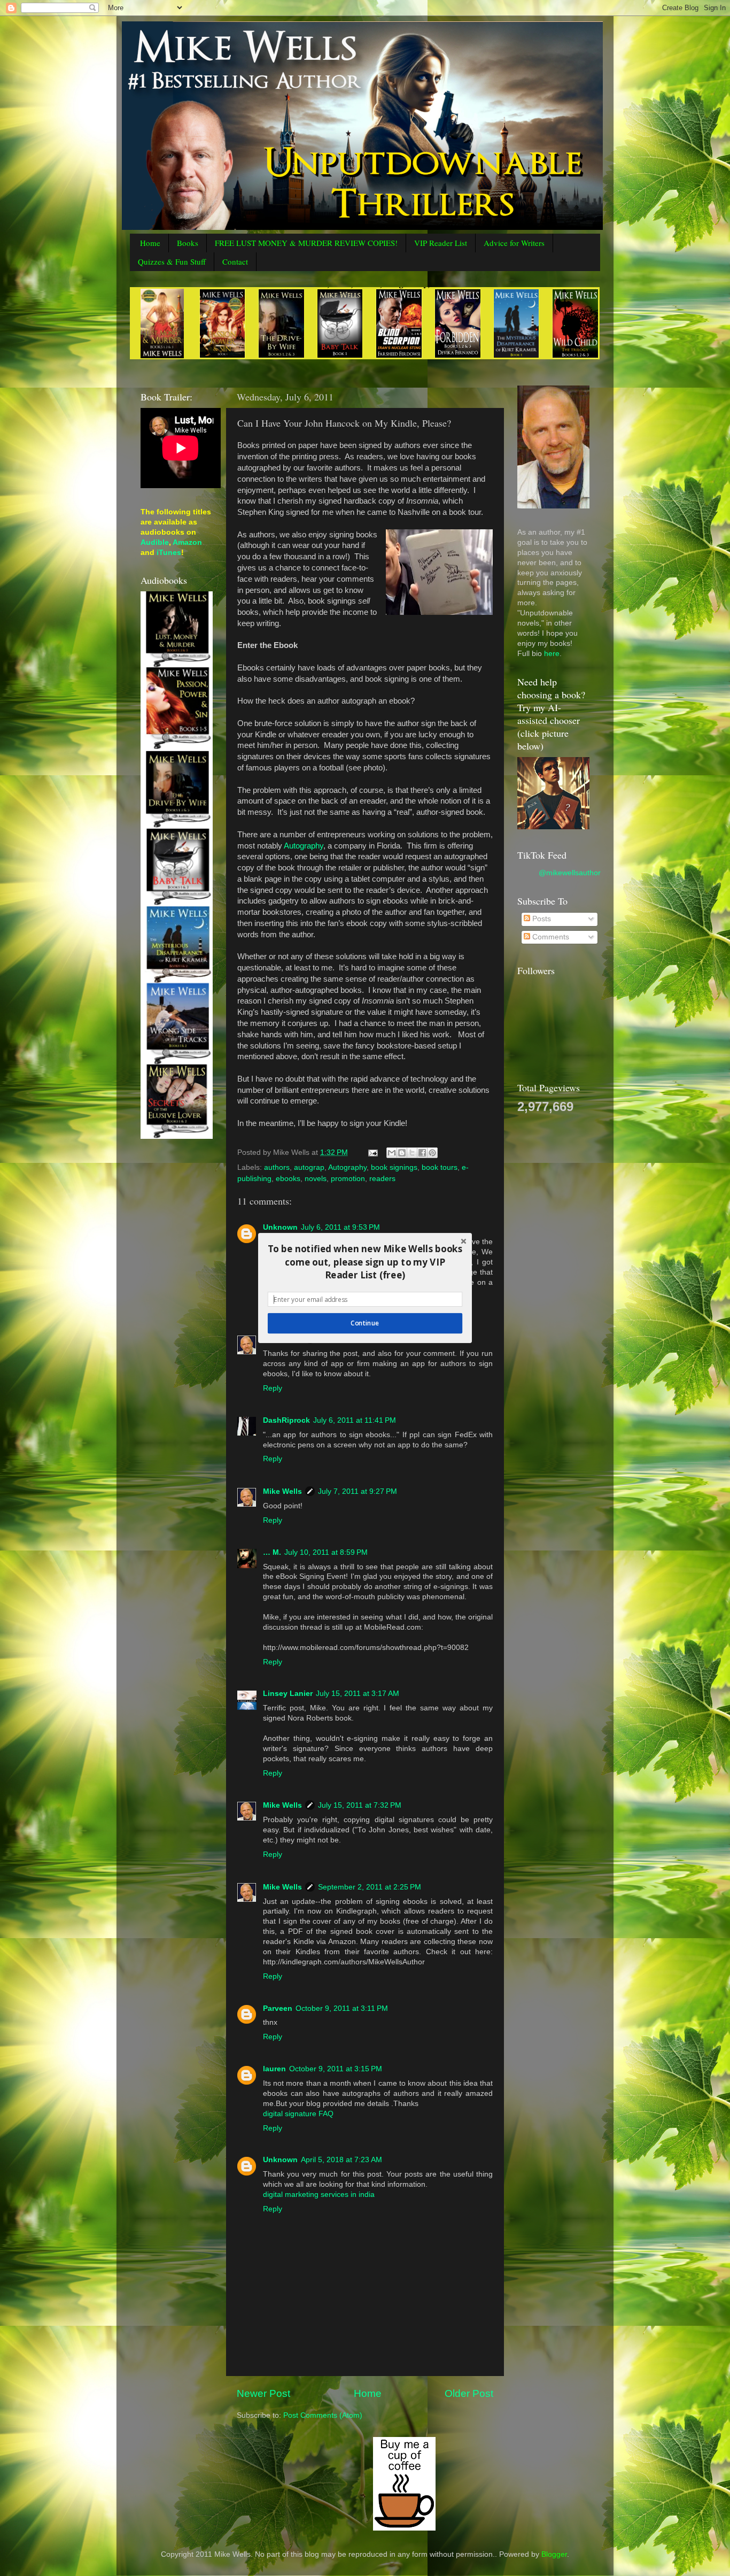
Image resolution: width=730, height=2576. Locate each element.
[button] (365, 1262)
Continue (365, 1323)
